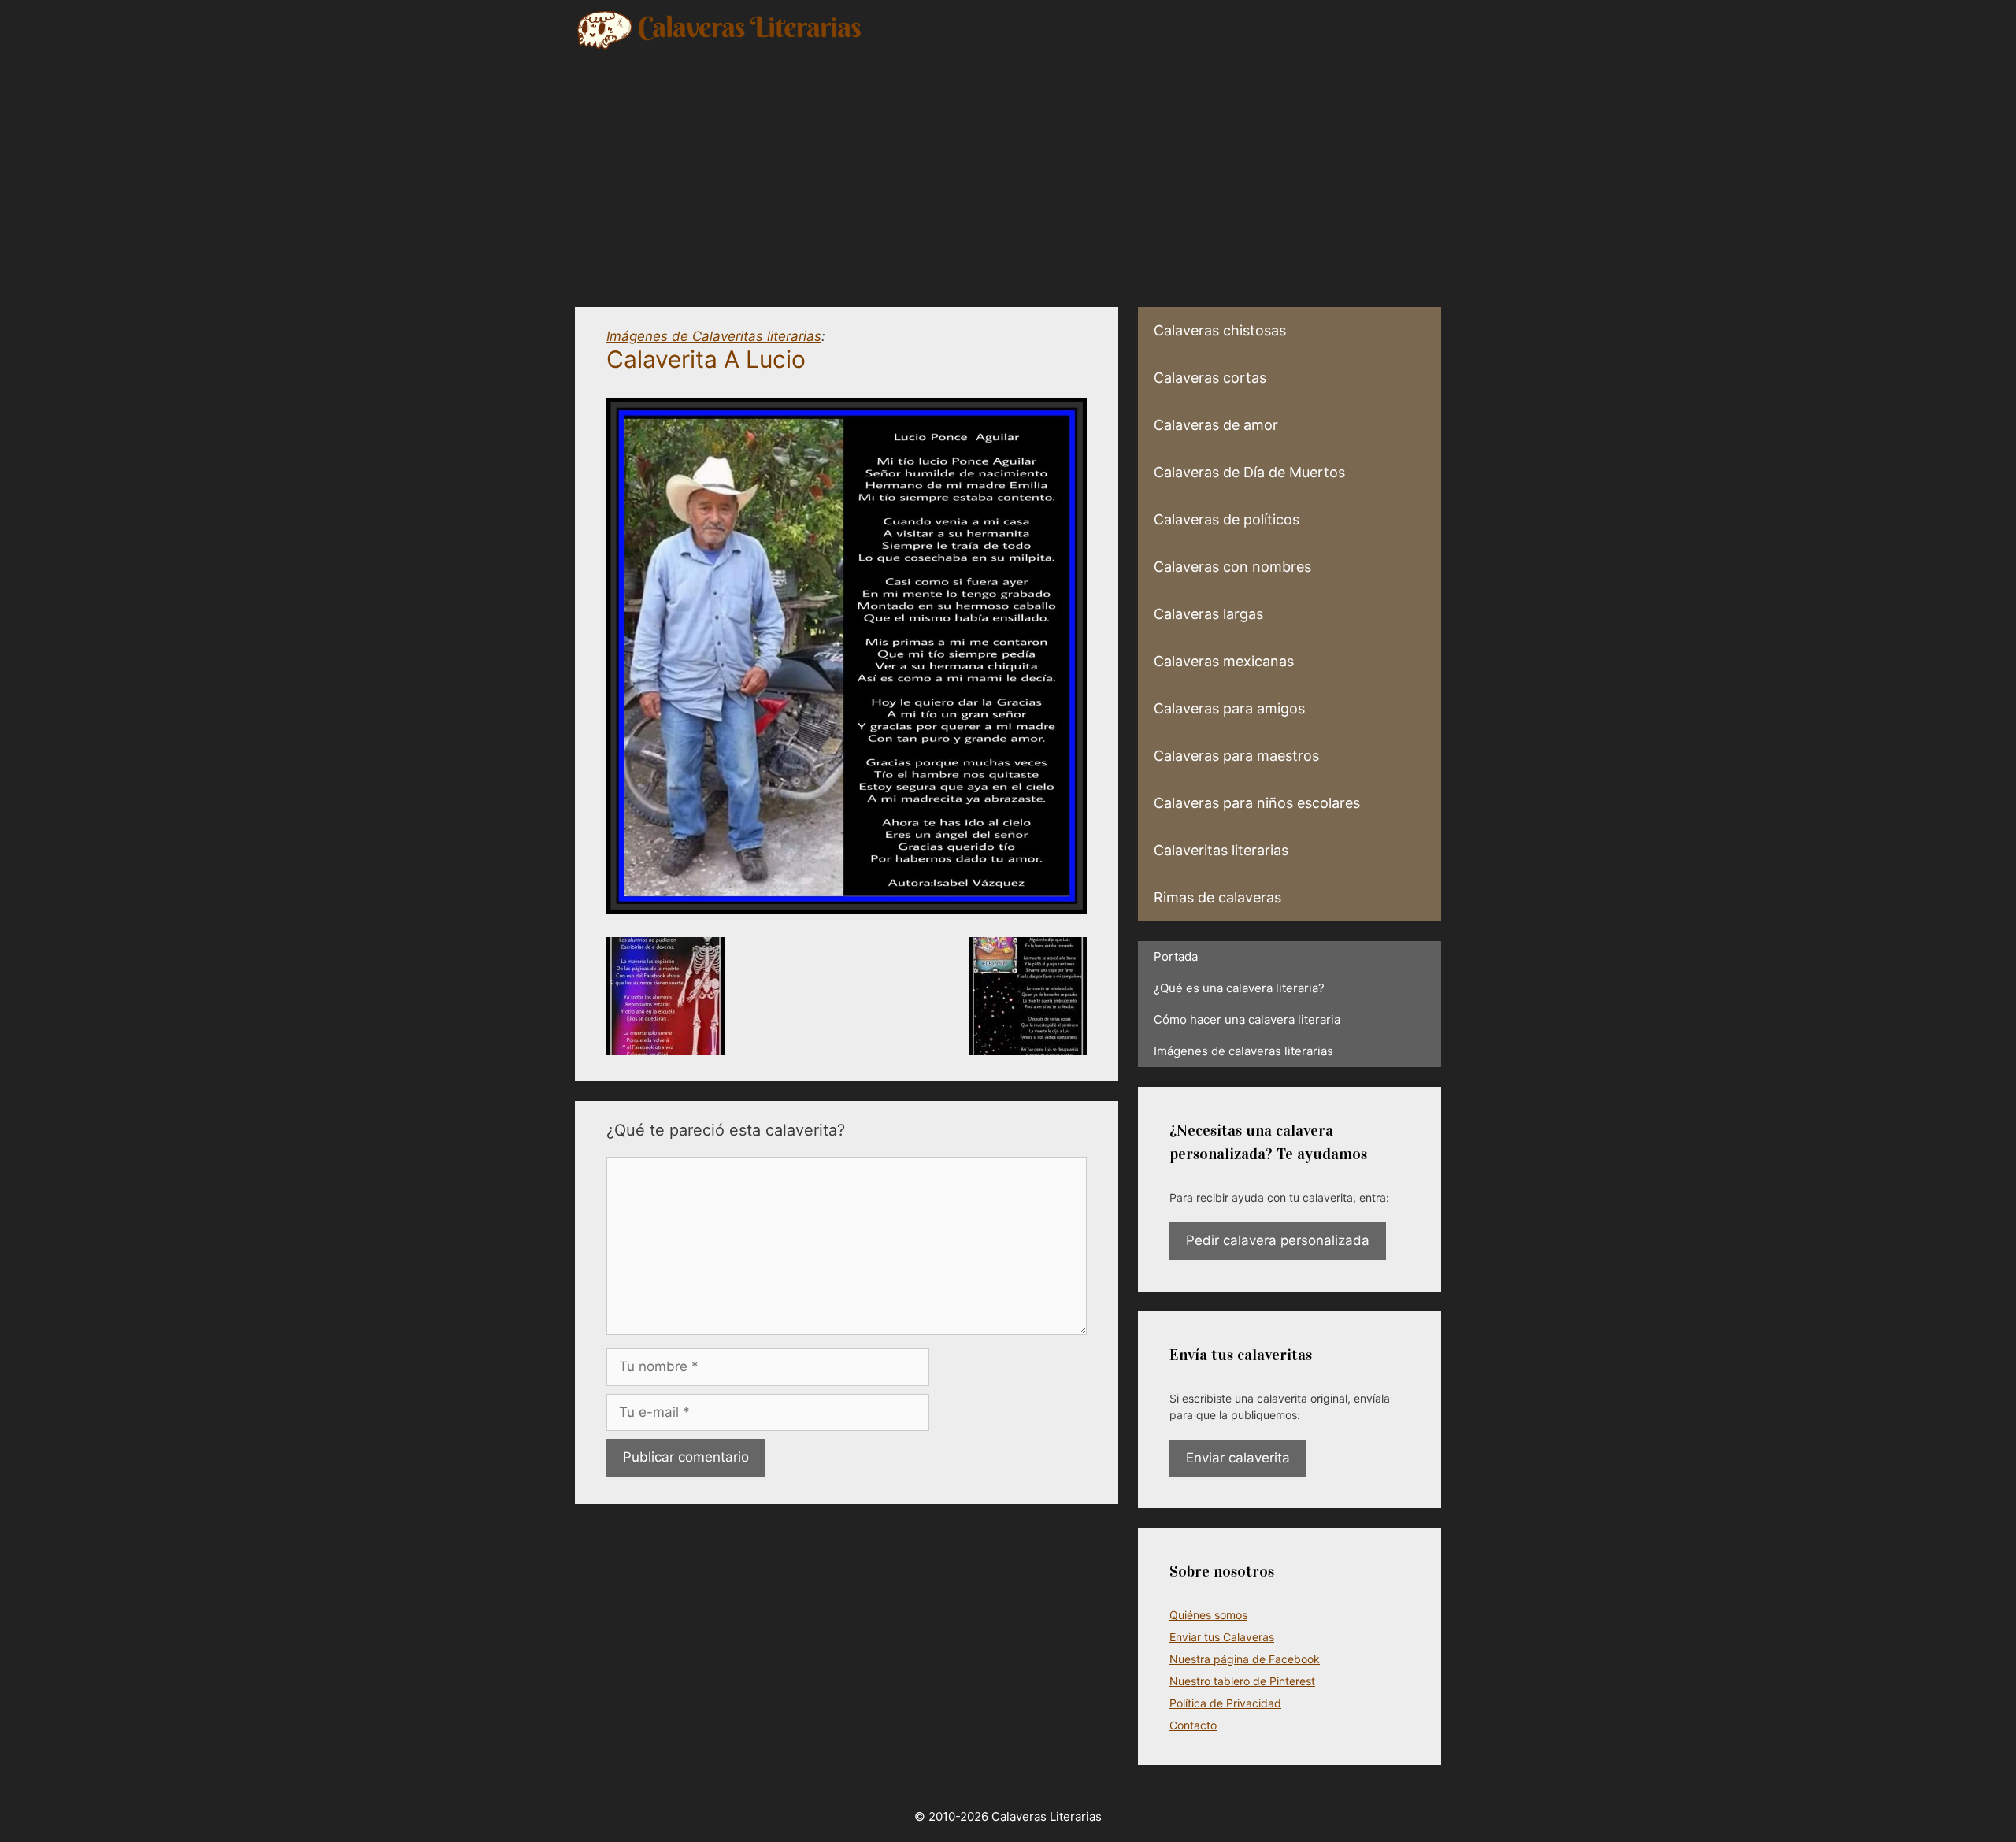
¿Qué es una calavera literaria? (1239, 988)
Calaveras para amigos (1229, 708)
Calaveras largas (1208, 614)
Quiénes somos (1208, 1615)
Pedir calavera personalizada (1278, 1240)
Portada (1176, 956)
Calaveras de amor (1216, 425)
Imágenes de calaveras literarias (1243, 1051)
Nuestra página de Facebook (1245, 1659)
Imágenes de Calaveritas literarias (714, 336)
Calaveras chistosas (1220, 330)
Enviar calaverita (1238, 1458)
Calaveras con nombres (1232, 567)
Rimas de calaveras (1217, 897)
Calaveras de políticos (1227, 519)
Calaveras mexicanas (1224, 661)
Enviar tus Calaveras (1222, 1637)
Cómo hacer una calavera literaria (1247, 1019)
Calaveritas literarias (1221, 850)
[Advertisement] (1008, 169)
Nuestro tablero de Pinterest (1242, 1681)
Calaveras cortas (1210, 378)
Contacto (1193, 1725)
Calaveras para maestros (1236, 756)
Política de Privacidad (1225, 1703)
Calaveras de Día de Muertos (1249, 472)
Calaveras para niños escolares (1257, 803)
